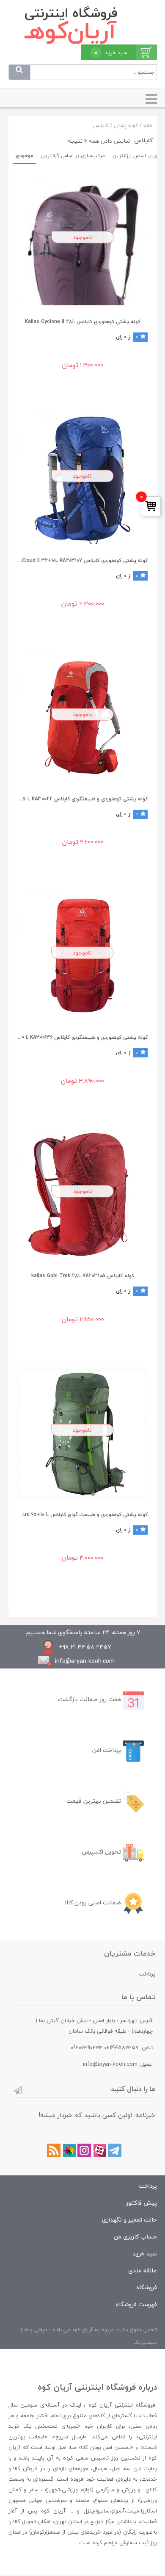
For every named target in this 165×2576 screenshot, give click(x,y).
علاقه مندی (143, 2270)
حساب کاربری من (135, 2237)
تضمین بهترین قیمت (95, 1801)
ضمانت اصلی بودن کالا (94, 1902)
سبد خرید (145, 2254)
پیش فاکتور (142, 2203)
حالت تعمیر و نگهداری (129, 2220)
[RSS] (54, 2150)
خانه (148, 126)
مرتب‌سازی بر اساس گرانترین (73, 156)
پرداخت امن (107, 1750)
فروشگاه (147, 2287)
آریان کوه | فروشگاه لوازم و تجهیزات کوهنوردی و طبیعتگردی (83, 25)
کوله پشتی (126, 126)
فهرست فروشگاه (136, 2304)
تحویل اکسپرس (102, 1852)
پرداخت (147, 1974)
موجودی (25, 156)
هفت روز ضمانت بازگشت (90, 1699)
